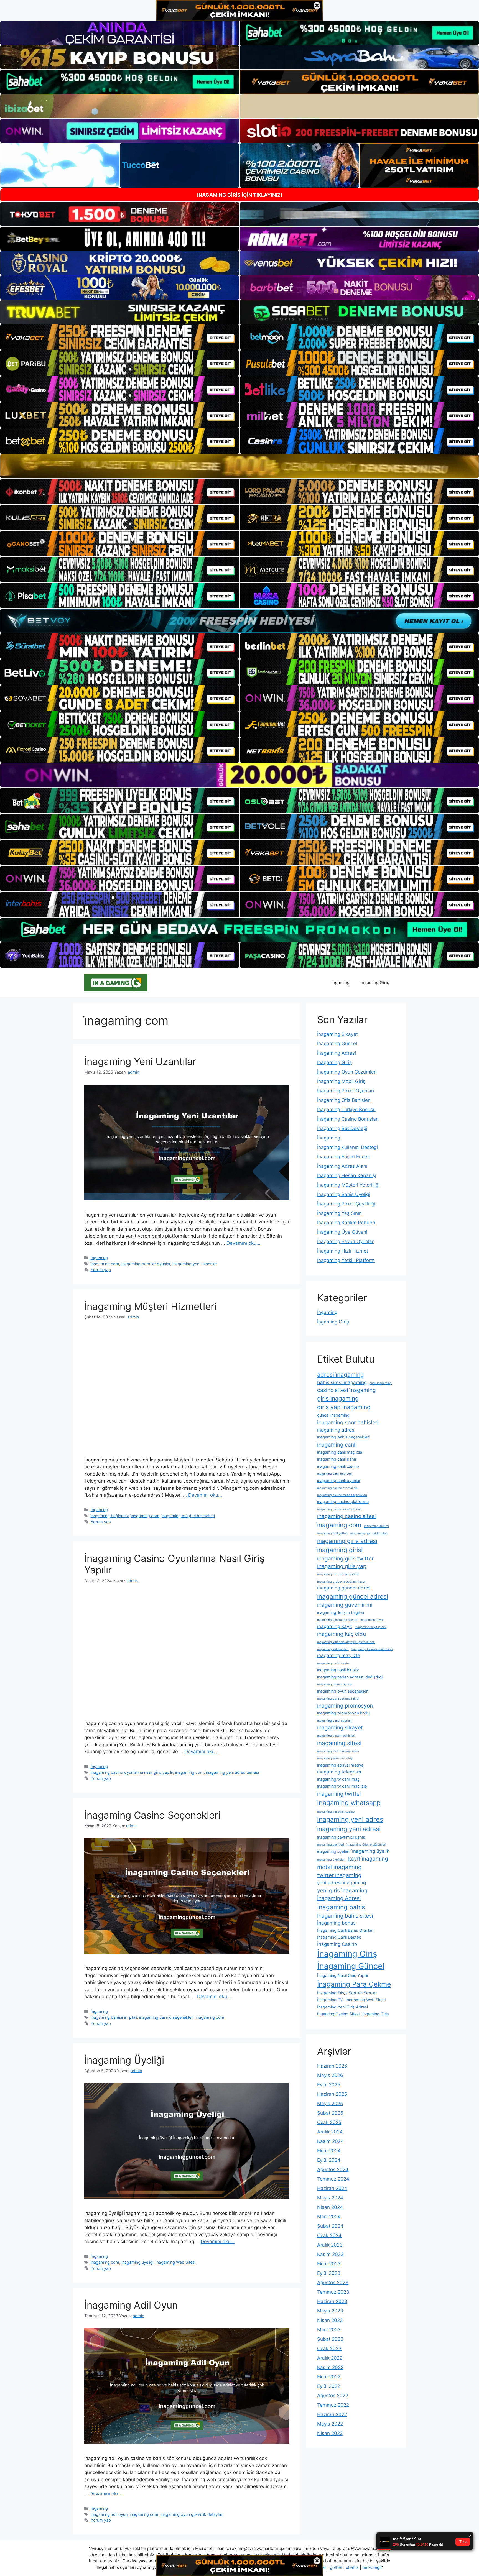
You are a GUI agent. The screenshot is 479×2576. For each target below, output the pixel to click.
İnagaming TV (330, 2000)
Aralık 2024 (330, 2132)
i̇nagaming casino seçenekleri (166, 2017)
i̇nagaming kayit (335, 1626)
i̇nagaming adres (336, 1430)
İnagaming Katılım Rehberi (346, 1223)
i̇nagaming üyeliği (137, 2262)
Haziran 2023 (332, 2301)
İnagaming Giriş (334, 1062)
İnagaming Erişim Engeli (343, 1157)
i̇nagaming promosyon (345, 1706)
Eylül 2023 (329, 2273)
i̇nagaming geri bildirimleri (369, 1533)
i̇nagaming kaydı (372, 1620)
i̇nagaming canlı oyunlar (339, 1480)
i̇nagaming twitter (339, 1794)
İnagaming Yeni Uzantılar (140, 1061)
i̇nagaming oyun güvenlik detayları (192, 2514)
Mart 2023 (329, 2330)
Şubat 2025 (330, 2113)
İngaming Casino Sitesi (338, 2014)
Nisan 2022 (330, 2433)
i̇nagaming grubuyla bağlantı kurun (342, 1582)
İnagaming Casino (337, 1944)
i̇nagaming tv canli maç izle (342, 1786)
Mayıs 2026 (330, 2075)
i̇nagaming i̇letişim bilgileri (341, 1612)
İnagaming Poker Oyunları (346, 1091)
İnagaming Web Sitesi (175, 2262)
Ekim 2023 (329, 2264)
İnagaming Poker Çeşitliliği (346, 1204)
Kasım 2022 (330, 2367)
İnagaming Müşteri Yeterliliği (348, 1185)
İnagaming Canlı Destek (339, 1937)
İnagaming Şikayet (337, 1034)
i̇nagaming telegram (339, 1772)
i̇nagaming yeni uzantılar (195, 1264)
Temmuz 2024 (333, 2179)
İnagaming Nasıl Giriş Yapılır (343, 1975)
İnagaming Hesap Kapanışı (347, 1175)
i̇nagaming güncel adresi (353, 1596)
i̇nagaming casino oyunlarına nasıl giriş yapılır (132, 1772)
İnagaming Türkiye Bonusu (346, 1110)
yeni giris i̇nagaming (342, 1890)
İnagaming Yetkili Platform (346, 1260)
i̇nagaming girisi (340, 1550)
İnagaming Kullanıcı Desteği (347, 1147)
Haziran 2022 (332, 2414)
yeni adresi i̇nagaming (342, 1883)
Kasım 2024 (330, 2141)
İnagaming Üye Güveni (342, 1232)
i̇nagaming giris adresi (347, 1541)
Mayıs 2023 (330, 2311)
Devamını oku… (243, 1243)
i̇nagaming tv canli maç (338, 1779)
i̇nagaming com (105, 1264)
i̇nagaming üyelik (371, 1851)
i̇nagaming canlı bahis (337, 1459)
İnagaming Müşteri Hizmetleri (150, 1306)
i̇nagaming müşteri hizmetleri (188, 1516)
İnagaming (329, 1138)
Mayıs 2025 (330, 2104)
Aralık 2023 (330, 2245)
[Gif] (239, 466)
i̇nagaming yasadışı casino (336, 1812)
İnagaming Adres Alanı (342, 1166)
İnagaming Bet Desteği (342, 1128)
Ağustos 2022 (333, 2396)
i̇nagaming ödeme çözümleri (366, 1845)
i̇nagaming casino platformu (343, 1502)
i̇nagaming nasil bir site (338, 1670)
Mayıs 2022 (330, 2424)
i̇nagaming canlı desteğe (334, 1474)
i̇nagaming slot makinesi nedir (338, 1751)
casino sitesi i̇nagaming (346, 1390)
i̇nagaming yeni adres (350, 1819)
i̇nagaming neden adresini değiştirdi (350, 1677)
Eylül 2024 (329, 2160)
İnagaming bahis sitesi (345, 1916)
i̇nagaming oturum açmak (335, 1684)
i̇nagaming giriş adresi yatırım (338, 1574)
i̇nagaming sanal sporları (334, 1721)
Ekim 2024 (329, 2151)
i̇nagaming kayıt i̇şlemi (371, 1627)
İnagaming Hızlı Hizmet (343, 1251)
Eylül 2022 (329, 2386)
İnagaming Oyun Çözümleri (347, 1072)
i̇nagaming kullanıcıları (333, 1649)
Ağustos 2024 (333, 2169)
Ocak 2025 (329, 2122)
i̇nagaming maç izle (339, 1655)
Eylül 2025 (329, 2085)
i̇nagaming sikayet (340, 1727)
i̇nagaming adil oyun (109, 2514)
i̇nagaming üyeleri (333, 1851)
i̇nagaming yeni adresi (349, 1829)
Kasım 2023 (330, 2254)
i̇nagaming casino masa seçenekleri (342, 1495)
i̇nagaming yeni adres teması (232, 1772)
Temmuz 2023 (333, 2292)
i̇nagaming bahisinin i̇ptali (114, 2017)
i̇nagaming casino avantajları (337, 1488)
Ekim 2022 (329, 2377)
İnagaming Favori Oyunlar (345, 1241)
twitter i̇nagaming (339, 1875)
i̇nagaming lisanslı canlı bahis (372, 1649)
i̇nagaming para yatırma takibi (338, 1699)
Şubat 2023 (330, 2339)
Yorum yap (101, 1270)
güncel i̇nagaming (333, 1415)
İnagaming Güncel (337, 1044)
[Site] (120, 337)
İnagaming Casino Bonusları (348, 1119)
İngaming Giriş (375, 982)
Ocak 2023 (329, 2348)
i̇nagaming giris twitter (345, 1558)
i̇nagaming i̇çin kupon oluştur (337, 1620)
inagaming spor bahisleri (348, 1422)
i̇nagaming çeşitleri (331, 1845)
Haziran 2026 (332, 2066)
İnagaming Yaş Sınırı (339, 1213)
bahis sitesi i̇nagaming (342, 1382)
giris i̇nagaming (338, 1398)
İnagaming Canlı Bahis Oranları (345, 1930)
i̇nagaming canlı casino (338, 1466)
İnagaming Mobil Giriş (341, 1081)
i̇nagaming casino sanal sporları (339, 1509)
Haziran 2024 (332, 2188)
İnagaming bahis (341, 1907)
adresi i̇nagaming (341, 1375)
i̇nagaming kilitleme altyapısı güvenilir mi (346, 1642)
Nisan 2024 (330, 2207)
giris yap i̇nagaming (344, 1407)
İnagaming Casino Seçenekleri (152, 1815)
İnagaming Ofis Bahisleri (344, 1100)
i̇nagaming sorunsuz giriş (335, 1758)
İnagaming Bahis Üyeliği (344, 1194)
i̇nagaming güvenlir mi (345, 1605)
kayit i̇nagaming (368, 1859)
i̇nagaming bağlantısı (110, 1516)
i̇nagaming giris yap (342, 1566)
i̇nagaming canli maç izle (340, 1452)
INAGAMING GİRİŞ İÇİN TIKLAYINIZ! (240, 195)
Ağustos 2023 (333, 2283)
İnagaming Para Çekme (354, 1984)
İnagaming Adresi (337, 1053)
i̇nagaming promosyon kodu (343, 1713)
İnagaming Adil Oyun (131, 2305)
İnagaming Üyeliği (124, 2060)
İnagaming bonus (336, 1923)
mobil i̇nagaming (339, 1867)
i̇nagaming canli (337, 1445)
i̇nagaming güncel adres (344, 1588)
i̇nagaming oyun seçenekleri (343, 1691)
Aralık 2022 (330, 2358)
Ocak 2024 (329, 2235)
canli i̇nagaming (381, 1383)
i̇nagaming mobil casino (334, 1663)
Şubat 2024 (330, 2226)
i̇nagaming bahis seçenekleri (343, 1437)
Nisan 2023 (330, 2320)
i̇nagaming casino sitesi (346, 1516)
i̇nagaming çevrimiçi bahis (341, 1837)
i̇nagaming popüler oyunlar (146, 1264)
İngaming (341, 982)
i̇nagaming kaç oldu (342, 1634)
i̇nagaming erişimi (376, 1526)
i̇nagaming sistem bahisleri (336, 1736)
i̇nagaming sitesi (339, 1743)
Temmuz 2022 (333, 2405)
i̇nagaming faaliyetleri (332, 1533)
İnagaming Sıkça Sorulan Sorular (347, 1993)
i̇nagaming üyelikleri (331, 1860)
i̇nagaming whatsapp (349, 1803)
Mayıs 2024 (330, 2198)
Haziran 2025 (332, 2094)
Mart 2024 (329, 2217)
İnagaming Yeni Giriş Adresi (342, 2007)
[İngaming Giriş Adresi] (116, 982)
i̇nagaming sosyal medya (340, 1765)
